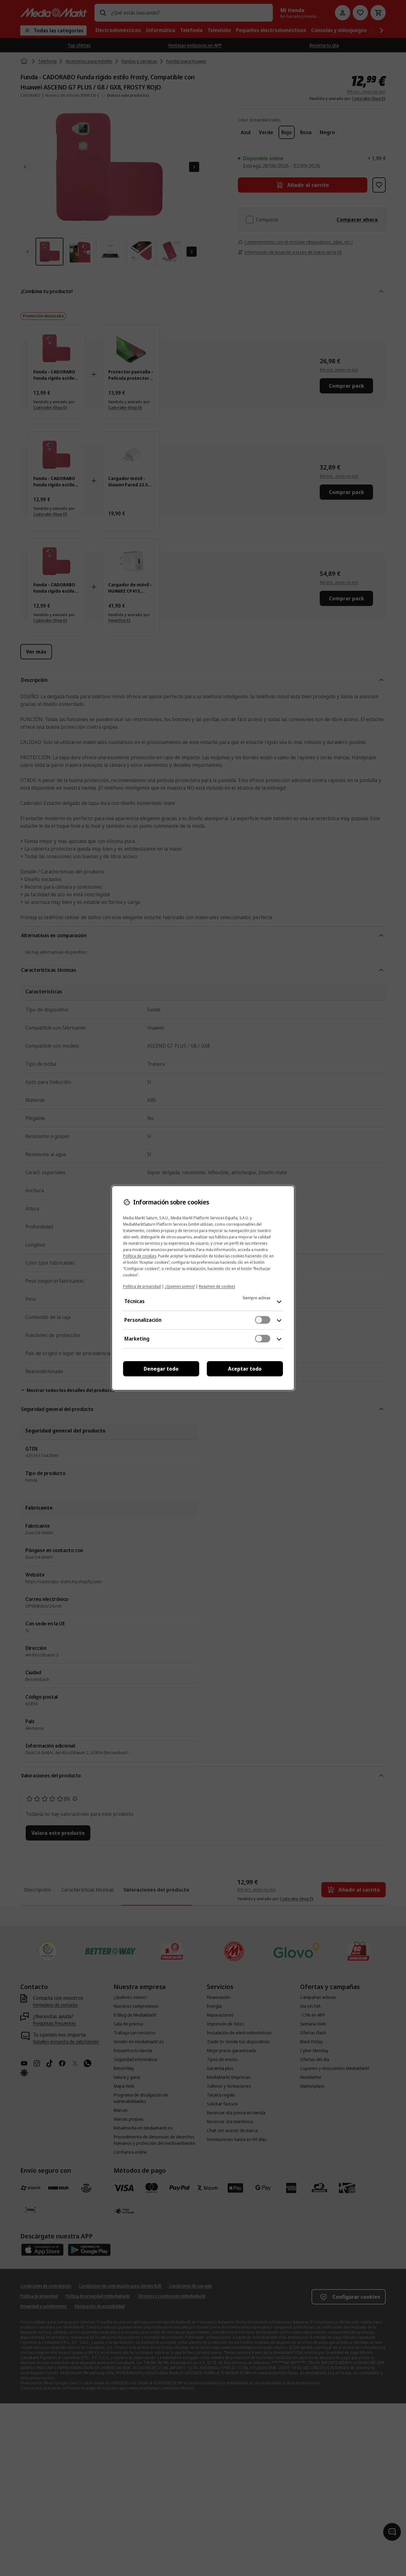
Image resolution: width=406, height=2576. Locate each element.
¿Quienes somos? (180, 1286)
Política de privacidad (142, 1286)
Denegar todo (161, 1369)
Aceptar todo (245, 1369)
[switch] (263, 1320)
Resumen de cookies (217, 1286)
